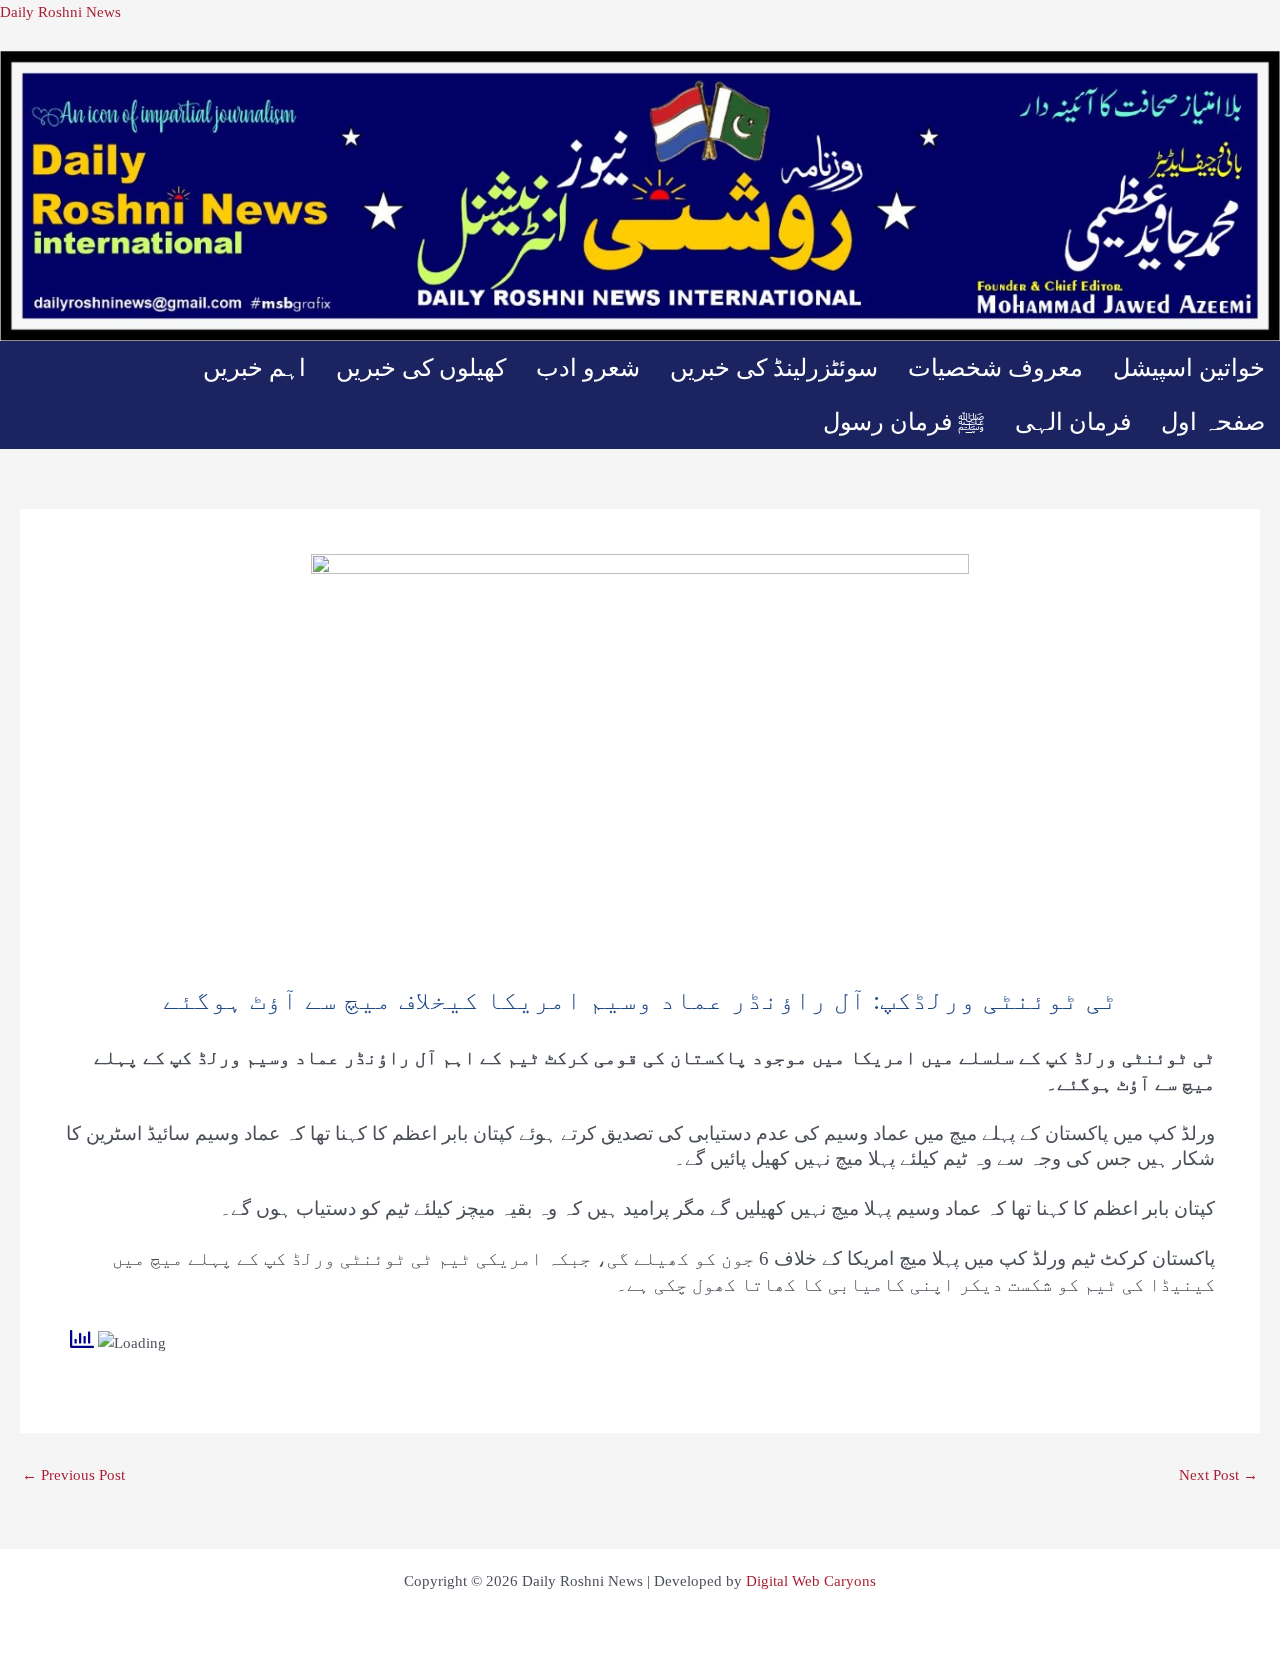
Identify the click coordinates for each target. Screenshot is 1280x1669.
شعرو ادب (588, 368)
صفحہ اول (1213, 422)
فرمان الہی (1073, 422)
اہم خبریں (254, 368)
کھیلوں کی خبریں (421, 368)
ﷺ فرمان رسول (904, 422)
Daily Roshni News (60, 12)
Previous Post (73, 1475)
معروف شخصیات (995, 368)
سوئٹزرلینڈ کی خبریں (774, 368)
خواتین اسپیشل (1189, 368)
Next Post (1218, 1475)
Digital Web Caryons (811, 1581)
